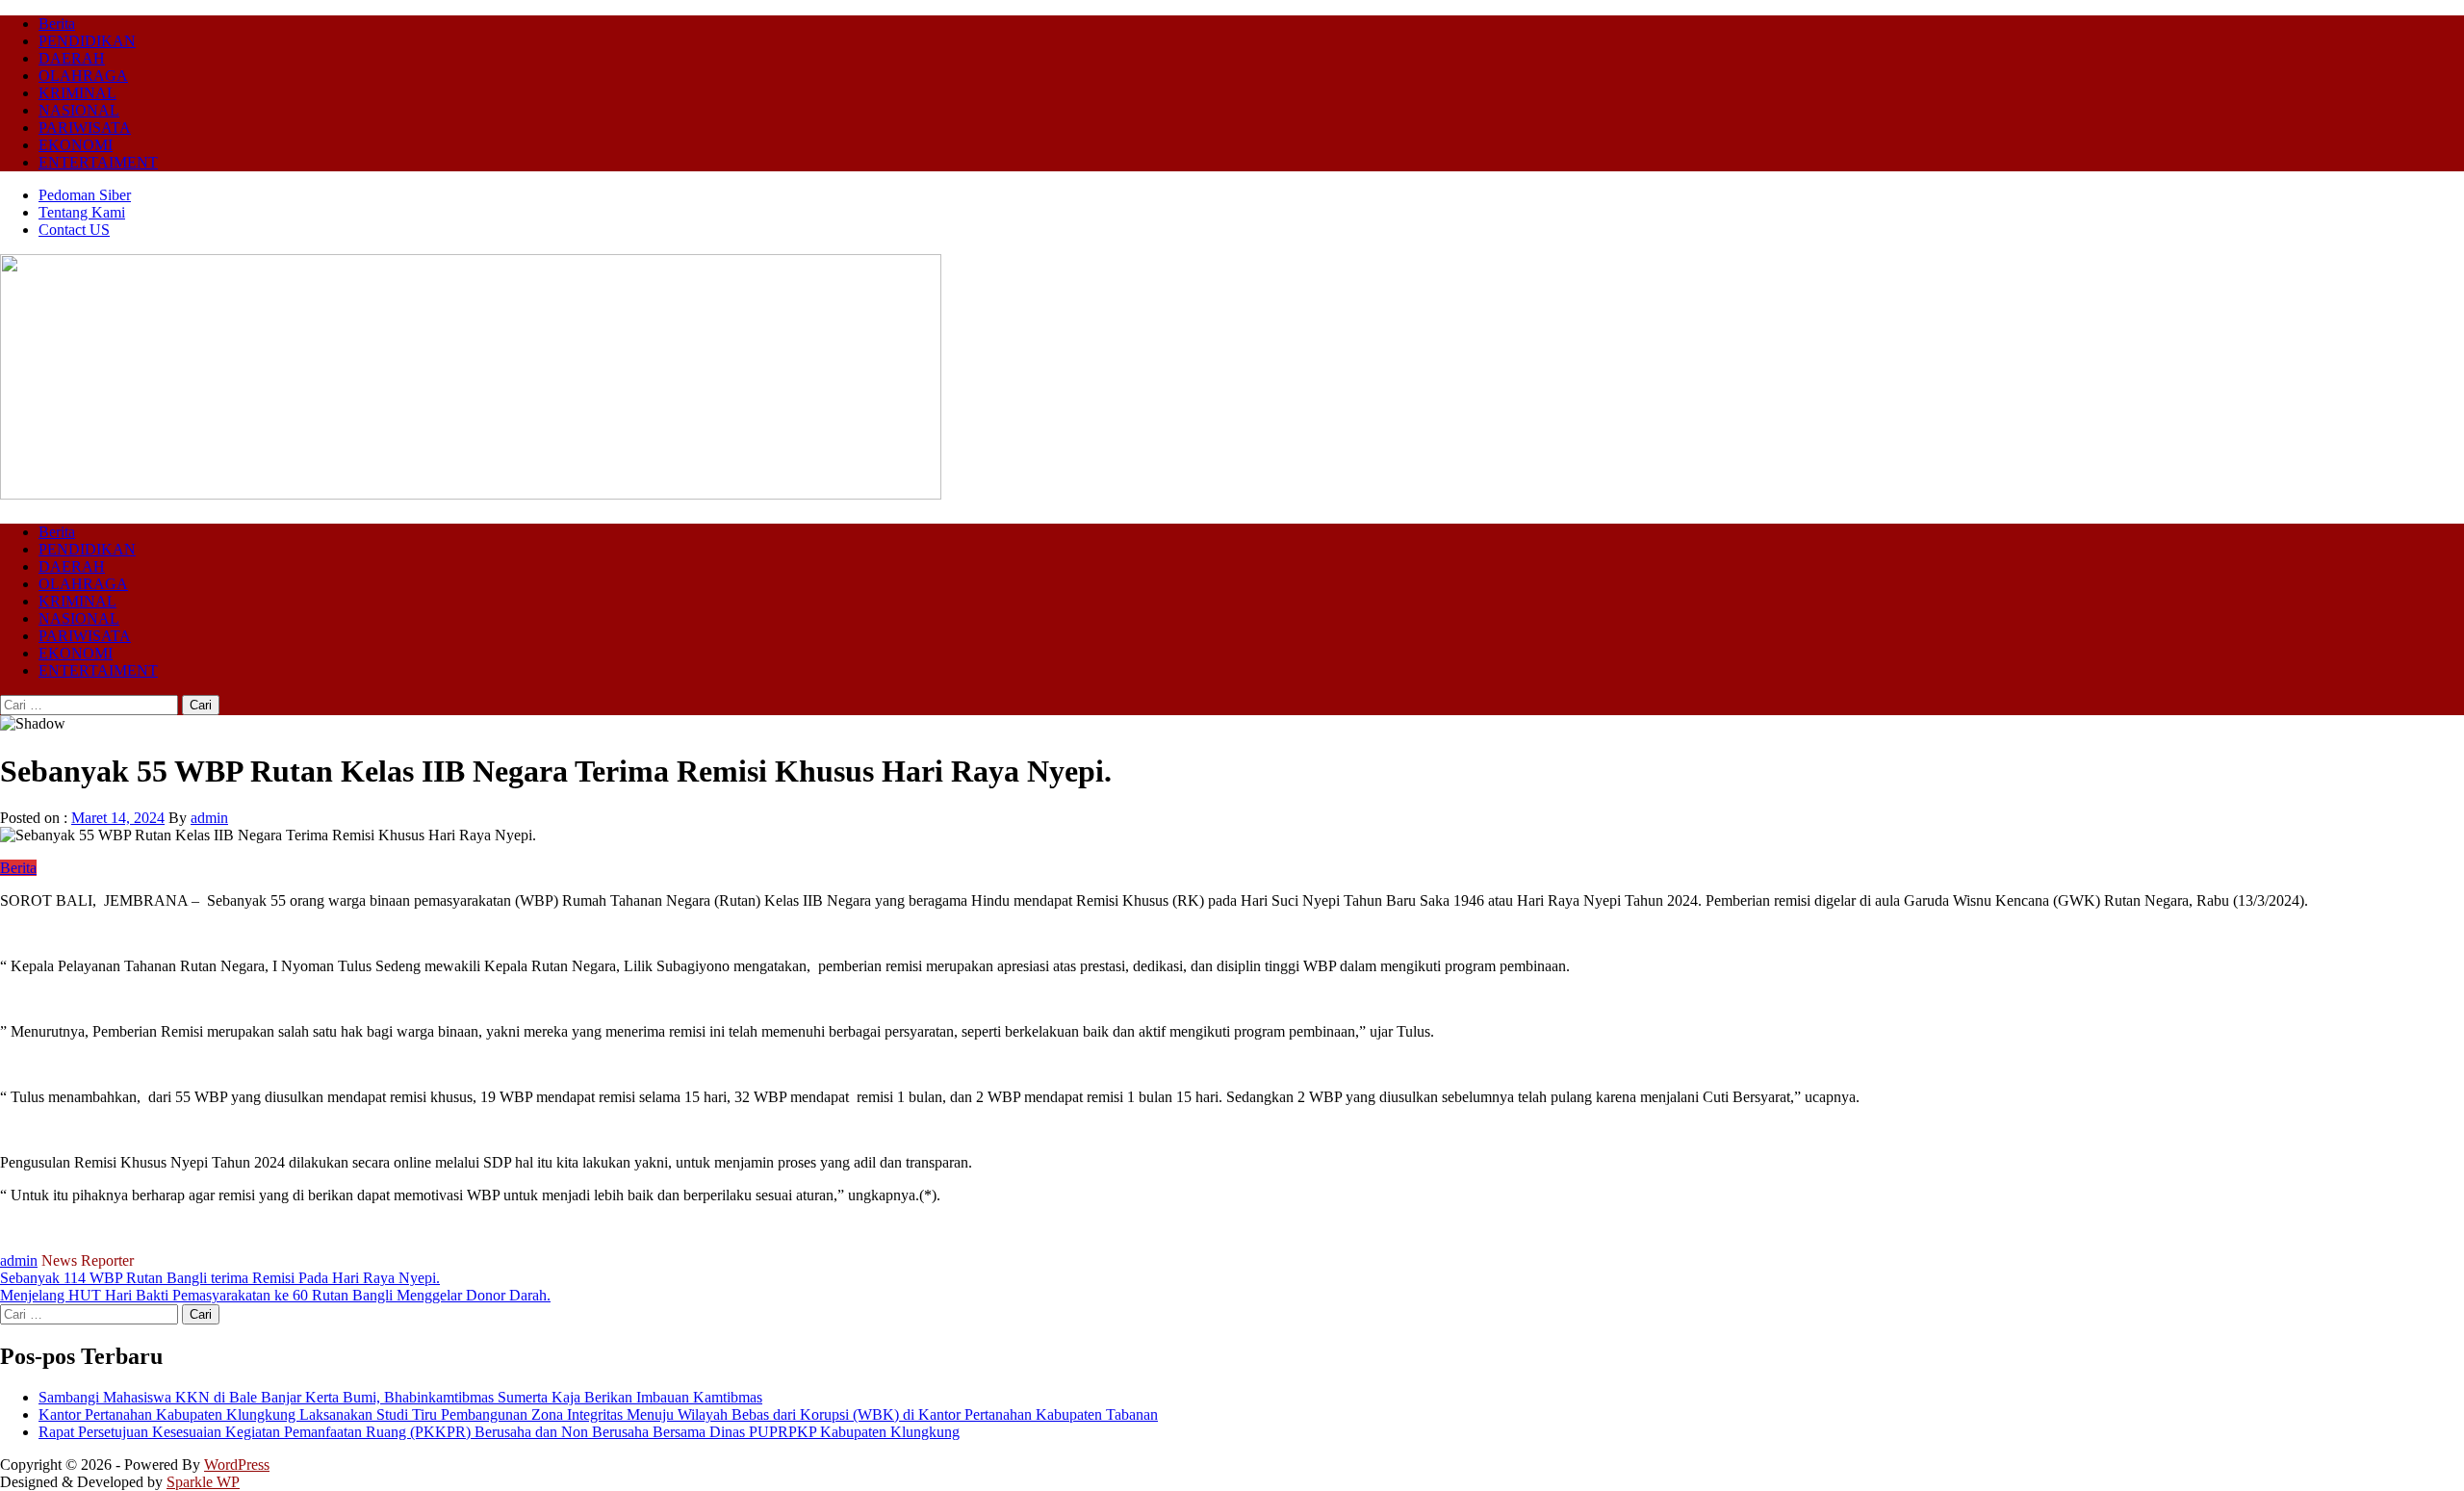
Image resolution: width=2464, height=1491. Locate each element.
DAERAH (72, 58)
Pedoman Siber (85, 195)
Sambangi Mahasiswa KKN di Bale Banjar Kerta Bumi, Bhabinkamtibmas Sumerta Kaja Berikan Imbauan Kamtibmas (400, 1397)
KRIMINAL (77, 93)
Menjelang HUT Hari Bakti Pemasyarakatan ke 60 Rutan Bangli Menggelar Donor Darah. (275, 1295)
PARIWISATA (85, 128)
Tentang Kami (82, 212)
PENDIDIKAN (87, 41)
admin (209, 818)
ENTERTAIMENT (98, 162)
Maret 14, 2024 (118, 818)
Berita (57, 24)
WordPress (237, 1465)
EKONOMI (76, 145)
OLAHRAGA (83, 76)
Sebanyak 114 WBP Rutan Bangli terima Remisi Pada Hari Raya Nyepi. (220, 1278)
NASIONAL (79, 110)
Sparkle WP (203, 1482)
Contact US (74, 230)
